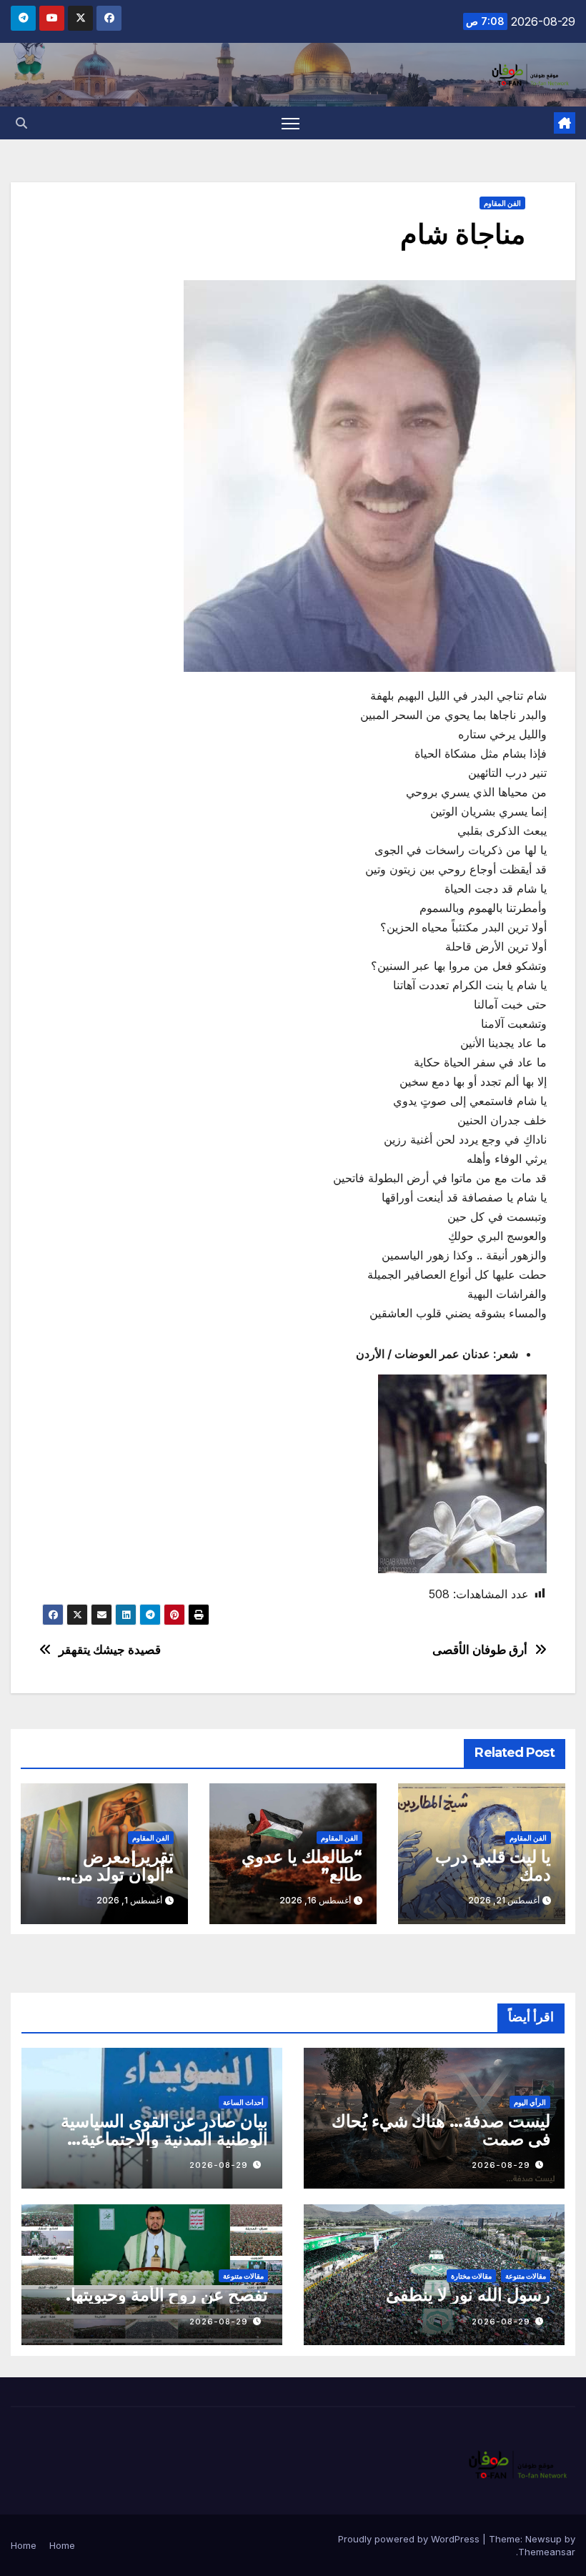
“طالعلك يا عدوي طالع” (302, 1866)
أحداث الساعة (243, 2102)
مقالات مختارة (471, 2276)
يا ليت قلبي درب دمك (493, 1866)
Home (62, 2545)
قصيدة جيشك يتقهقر (110, 1650)
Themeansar (547, 2552)
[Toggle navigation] (290, 123)
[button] (21, 123)
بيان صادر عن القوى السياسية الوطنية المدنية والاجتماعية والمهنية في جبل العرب (164, 2139)
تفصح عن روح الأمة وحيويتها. (167, 2295)
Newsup (543, 2539)
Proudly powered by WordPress (410, 2539)
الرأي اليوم (530, 2102)
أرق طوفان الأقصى (480, 1650)
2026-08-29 (501, 2165)
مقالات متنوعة (526, 2276)
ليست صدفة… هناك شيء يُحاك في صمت (441, 2130)
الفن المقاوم (502, 203)
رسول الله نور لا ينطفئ (468, 2295)
